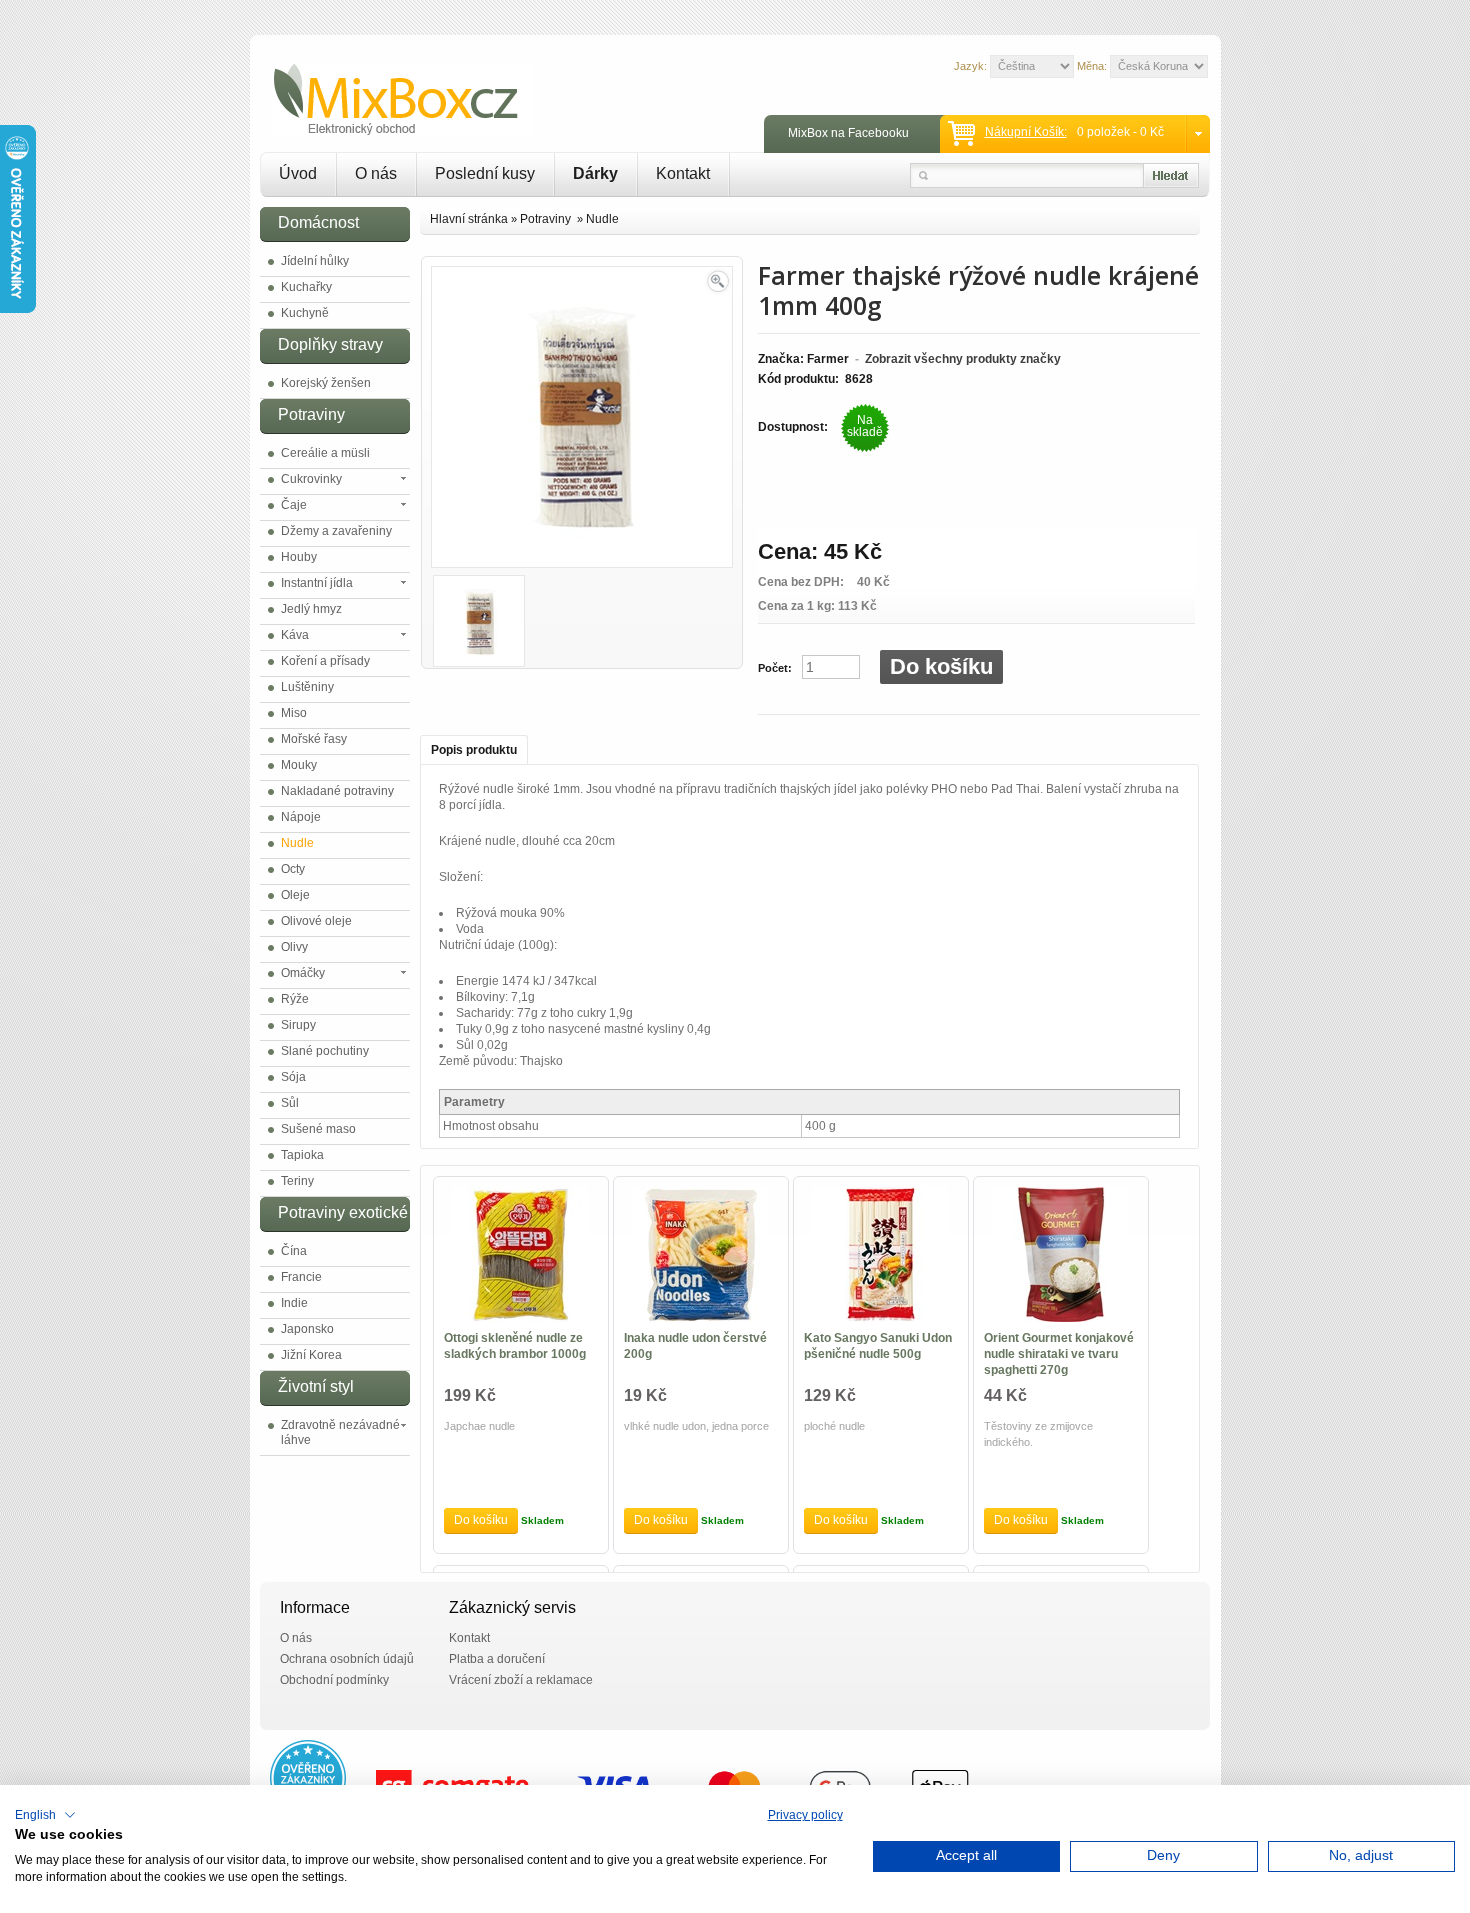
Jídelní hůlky (315, 261)
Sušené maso (318, 1129)
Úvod (298, 173)
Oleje (295, 895)
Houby (299, 557)
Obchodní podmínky (334, 1680)
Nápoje (301, 817)
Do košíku (941, 666)
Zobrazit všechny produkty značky (963, 359)
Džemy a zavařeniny (336, 531)
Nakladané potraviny (337, 791)
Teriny (297, 1181)
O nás (376, 173)
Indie (294, 1303)
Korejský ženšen (326, 383)
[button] (45, 1815)
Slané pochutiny (325, 1051)
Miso (294, 713)
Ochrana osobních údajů (347, 1659)
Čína (294, 1251)
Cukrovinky (311, 479)
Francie (301, 1277)
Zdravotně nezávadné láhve (340, 1432)
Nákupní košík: (1026, 132)
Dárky (595, 173)
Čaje (294, 505)
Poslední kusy (485, 173)
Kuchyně (305, 313)
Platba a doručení (497, 1659)
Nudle (297, 843)
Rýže (295, 999)
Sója (293, 1077)
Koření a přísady (325, 661)
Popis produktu (474, 750)
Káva (295, 635)
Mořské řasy (314, 739)
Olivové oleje (316, 921)
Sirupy (298, 1025)
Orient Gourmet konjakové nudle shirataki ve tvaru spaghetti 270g (1059, 1354)
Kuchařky (306, 287)
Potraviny (547, 219)
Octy (293, 869)
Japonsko (307, 1329)
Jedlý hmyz (311, 609)
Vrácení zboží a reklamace (521, 1680)
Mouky (299, 765)
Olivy (294, 947)
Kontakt (683, 173)
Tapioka (302, 1155)
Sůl (290, 1103)
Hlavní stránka (469, 219)
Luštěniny (307, 687)
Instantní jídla (317, 583)
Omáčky (303, 973)
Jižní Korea (311, 1355)
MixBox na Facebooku (848, 133)
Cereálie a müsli (325, 453)
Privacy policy (805, 1815)
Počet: (775, 668)
